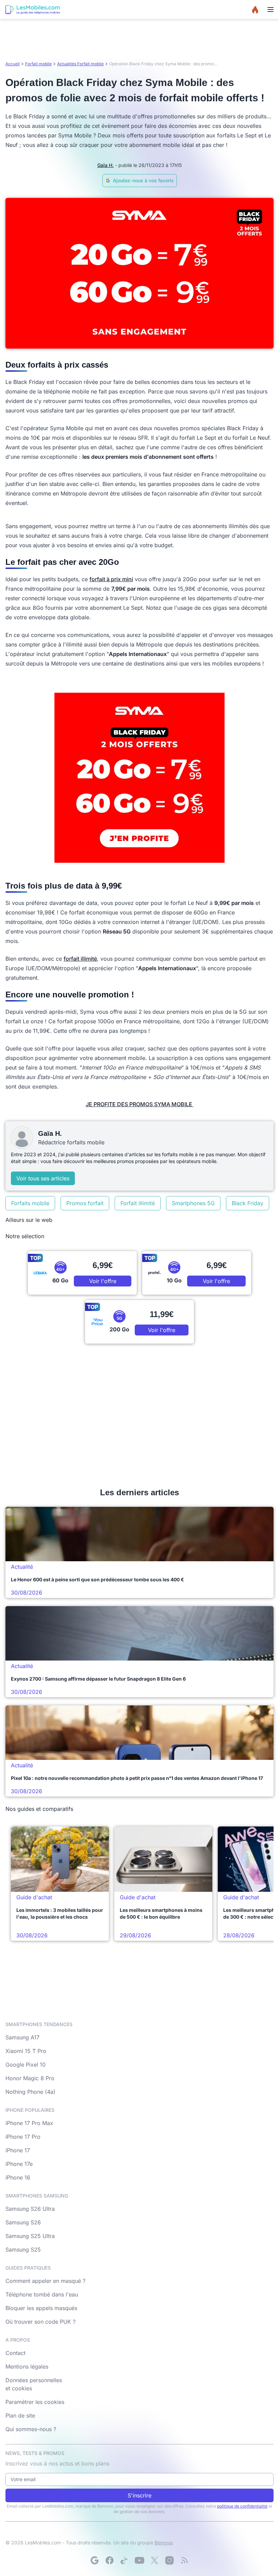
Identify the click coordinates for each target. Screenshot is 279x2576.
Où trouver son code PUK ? (40, 2322)
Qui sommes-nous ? (31, 2429)
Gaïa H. (105, 165)
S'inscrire (139, 2495)
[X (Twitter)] (154, 2560)
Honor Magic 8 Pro (30, 2078)
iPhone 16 (18, 2177)
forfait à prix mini (111, 579)
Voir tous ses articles (43, 1178)
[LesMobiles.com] (33, 10)
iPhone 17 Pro (23, 2137)
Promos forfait (85, 1203)
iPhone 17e (19, 2164)
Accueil (13, 64)
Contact (15, 2353)
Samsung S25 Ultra (30, 2236)
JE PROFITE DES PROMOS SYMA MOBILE (140, 1104)
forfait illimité (80, 959)
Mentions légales (27, 2367)
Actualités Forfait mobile (80, 64)
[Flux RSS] (184, 2560)
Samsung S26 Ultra (30, 2209)
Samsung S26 (23, 2222)
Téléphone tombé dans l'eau (42, 2294)
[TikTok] (125, 2560)
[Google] (95, 2560)
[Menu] (270, 10)
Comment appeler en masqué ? (45, 2281)
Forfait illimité (138, 1203)
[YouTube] (139, 2560)
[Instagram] (169, 2560)
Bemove (163, 2543)
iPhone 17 (18, 2150)
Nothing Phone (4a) (30, 2092)
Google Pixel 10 (26, 2065)
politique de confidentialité (242, 2506)
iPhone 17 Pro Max (29, 2123)
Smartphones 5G (193, 1203)
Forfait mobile (38, 64)
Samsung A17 (22, 2037)
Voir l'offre (103, 1281)
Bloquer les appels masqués (41, 2308)
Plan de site (20, 2415)
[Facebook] (110, 2560)
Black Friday (248, 1203)
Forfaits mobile (30, 1203)
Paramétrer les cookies (35, 2402)
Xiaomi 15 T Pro (26, 2051)
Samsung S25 (23, 2250)
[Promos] (255, 10)
